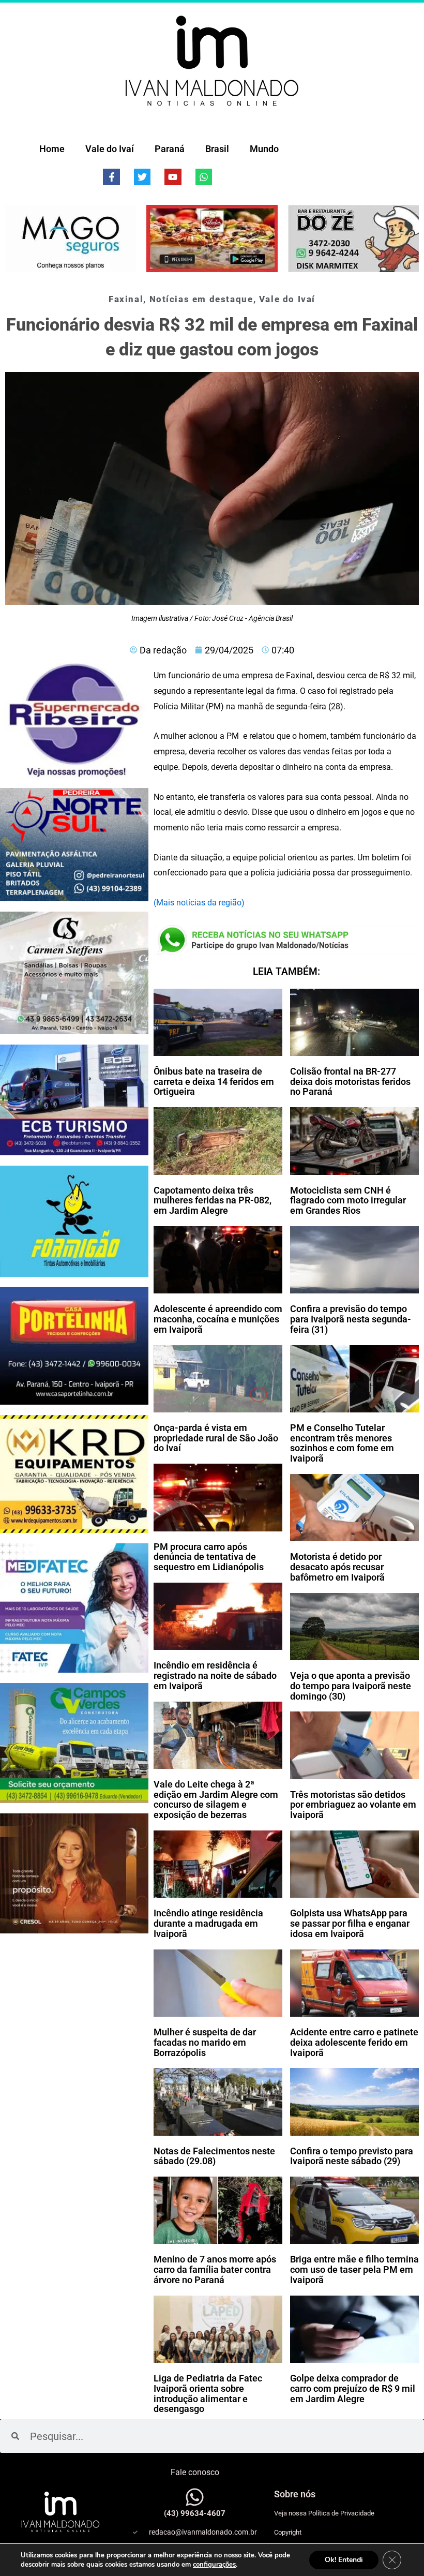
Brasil (217, 149)
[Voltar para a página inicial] (212, 61)
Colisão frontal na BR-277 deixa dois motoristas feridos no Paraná (350, 1082)
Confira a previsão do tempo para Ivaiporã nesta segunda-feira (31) (351, 1319)
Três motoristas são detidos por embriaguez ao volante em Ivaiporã (353, 1805)
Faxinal (126, 299)
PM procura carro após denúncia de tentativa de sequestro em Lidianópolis (209, 1557)
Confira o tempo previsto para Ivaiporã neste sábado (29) (352, 2156)
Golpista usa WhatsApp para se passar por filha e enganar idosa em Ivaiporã (350, 1923)
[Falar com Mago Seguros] (71, 239)
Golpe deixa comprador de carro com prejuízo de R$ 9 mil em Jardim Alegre (353, 2388)
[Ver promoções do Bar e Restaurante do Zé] (353, 239)
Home (52, 149)
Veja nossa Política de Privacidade (324, 2513)
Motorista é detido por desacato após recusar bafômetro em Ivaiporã (337, 1567)
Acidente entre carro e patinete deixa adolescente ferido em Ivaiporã (354, 2042)
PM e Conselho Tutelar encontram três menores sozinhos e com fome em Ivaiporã (342, 1443)
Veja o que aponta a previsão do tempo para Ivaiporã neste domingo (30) (351, 1686)
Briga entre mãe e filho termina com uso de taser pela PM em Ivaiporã (354, 2269)
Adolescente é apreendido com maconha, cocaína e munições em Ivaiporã (218, 1319)
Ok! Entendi (344, 2560)
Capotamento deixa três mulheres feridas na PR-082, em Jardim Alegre (213, 1201)
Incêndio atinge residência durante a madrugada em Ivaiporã (208, 1923)
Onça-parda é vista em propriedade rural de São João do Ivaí (216, 1438)
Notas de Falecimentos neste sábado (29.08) (214, 2156)
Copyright (288, 2532)
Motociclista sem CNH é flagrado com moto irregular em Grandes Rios (348, 1201)
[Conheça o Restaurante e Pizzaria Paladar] (212, 239)
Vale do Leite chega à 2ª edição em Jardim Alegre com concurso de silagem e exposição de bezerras (216, 1799)
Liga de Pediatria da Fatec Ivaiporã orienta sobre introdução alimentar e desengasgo (208, 2393)
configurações (214, 2565)
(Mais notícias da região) (199, 903)
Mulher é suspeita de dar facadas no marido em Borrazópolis (205, 2042)
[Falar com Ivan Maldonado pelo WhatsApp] (195, 2497)
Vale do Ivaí (110, 149)
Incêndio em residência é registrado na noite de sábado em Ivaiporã (215, 1676)
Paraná (170, 149)
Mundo (264, 149)
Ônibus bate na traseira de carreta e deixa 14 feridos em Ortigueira (214, 1082)
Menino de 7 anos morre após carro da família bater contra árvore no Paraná (215, 2269)
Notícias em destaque (201, 299)
